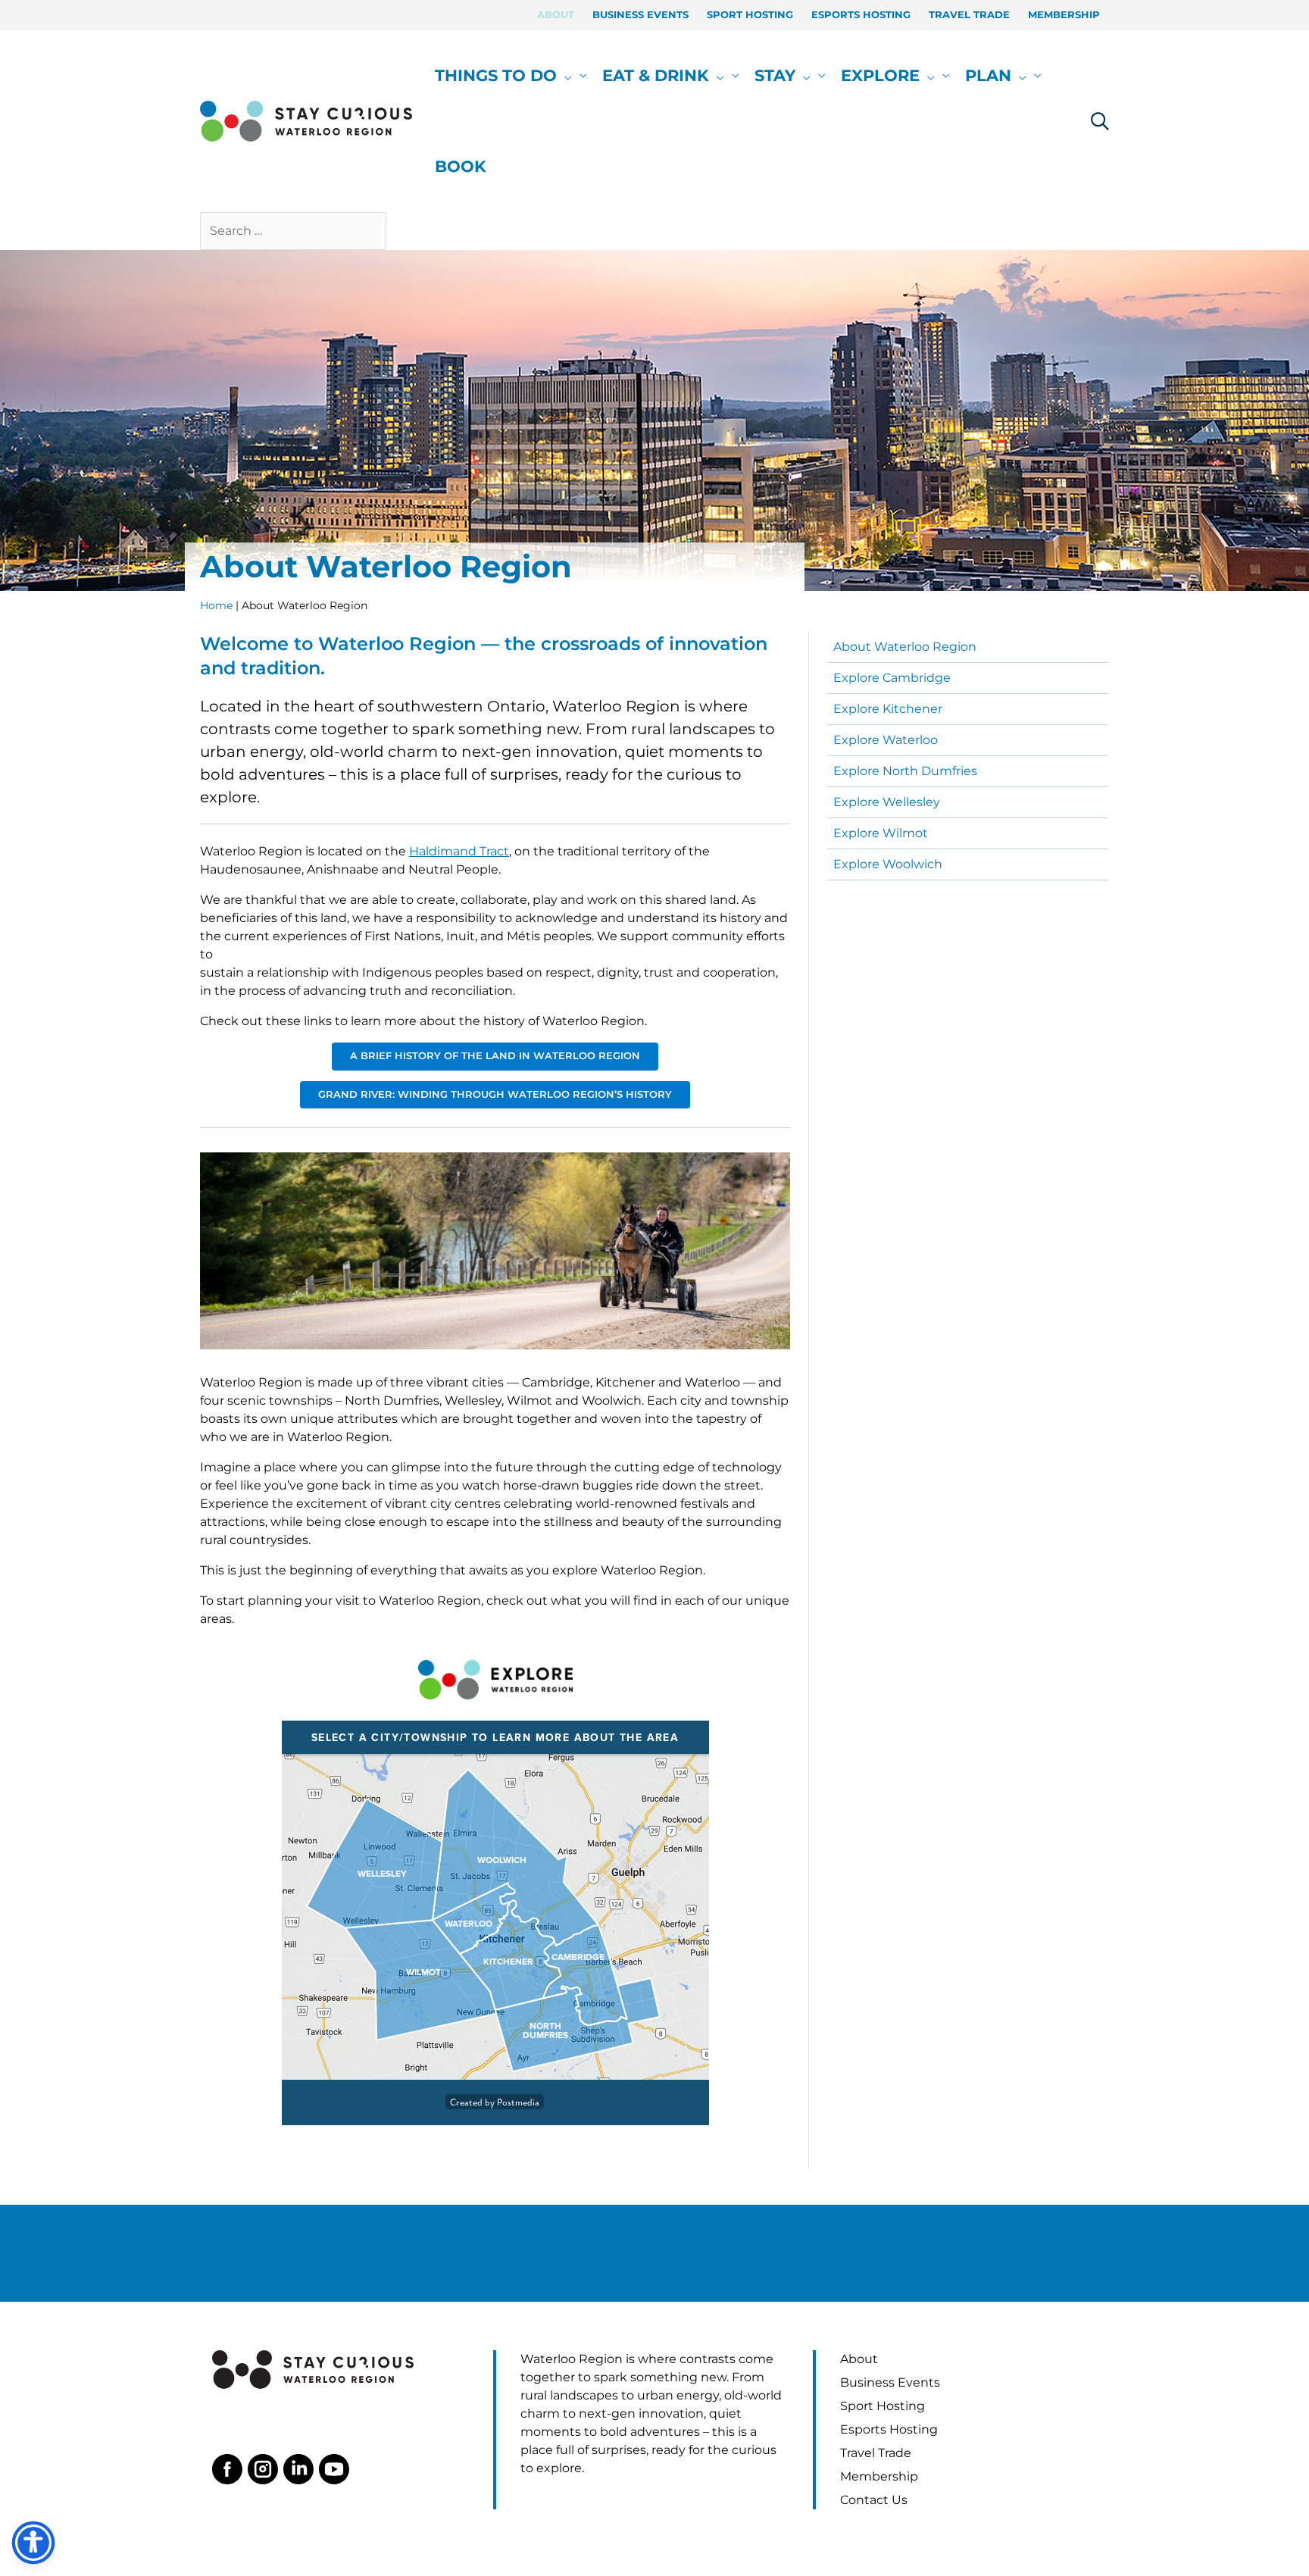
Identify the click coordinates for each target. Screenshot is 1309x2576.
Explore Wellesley (887, 802)
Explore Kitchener (888, 709)
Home (216, 605)
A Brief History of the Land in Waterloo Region (495, 1056)
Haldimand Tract (459, 851)
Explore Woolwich (888, 864)
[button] (564, 76)
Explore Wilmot (881, 833)
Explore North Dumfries (905, 771)
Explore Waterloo (886, 740)
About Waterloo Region (905, 647)
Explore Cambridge (892, 678)
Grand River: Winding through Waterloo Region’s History (495, 1094)
